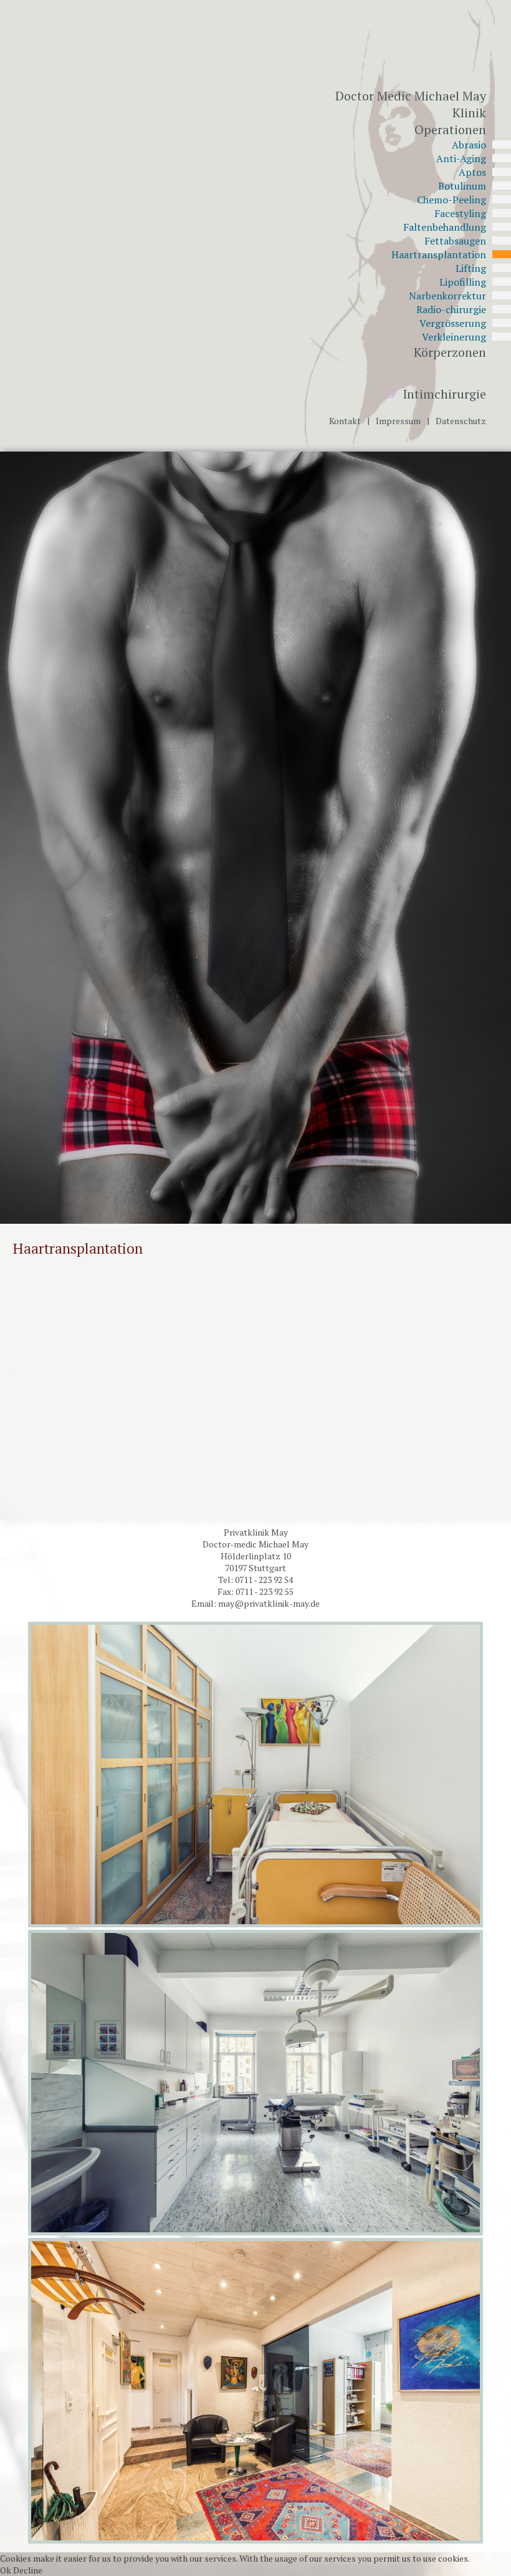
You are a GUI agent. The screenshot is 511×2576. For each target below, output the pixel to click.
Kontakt (345, 421)
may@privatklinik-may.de (269, 1603)
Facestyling (460, 213)
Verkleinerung (454, 337)
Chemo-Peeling (451, 200)
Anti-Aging (461, 158)
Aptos (472, 172)
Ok (6, 2570)
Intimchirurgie (441, 394)
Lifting (471, 268)
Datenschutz (461, 421)
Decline (28, 2570)
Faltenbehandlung (445, 227)
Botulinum (462, 186)
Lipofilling (463, 282)
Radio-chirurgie (451, 309)
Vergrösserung (453, 323)
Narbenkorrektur (447, 296)
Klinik (469, 113)
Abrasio (469, 145)
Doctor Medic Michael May (411, 96)
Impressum (398, 421)
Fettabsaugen (455, 241)
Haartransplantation (439, 254)
